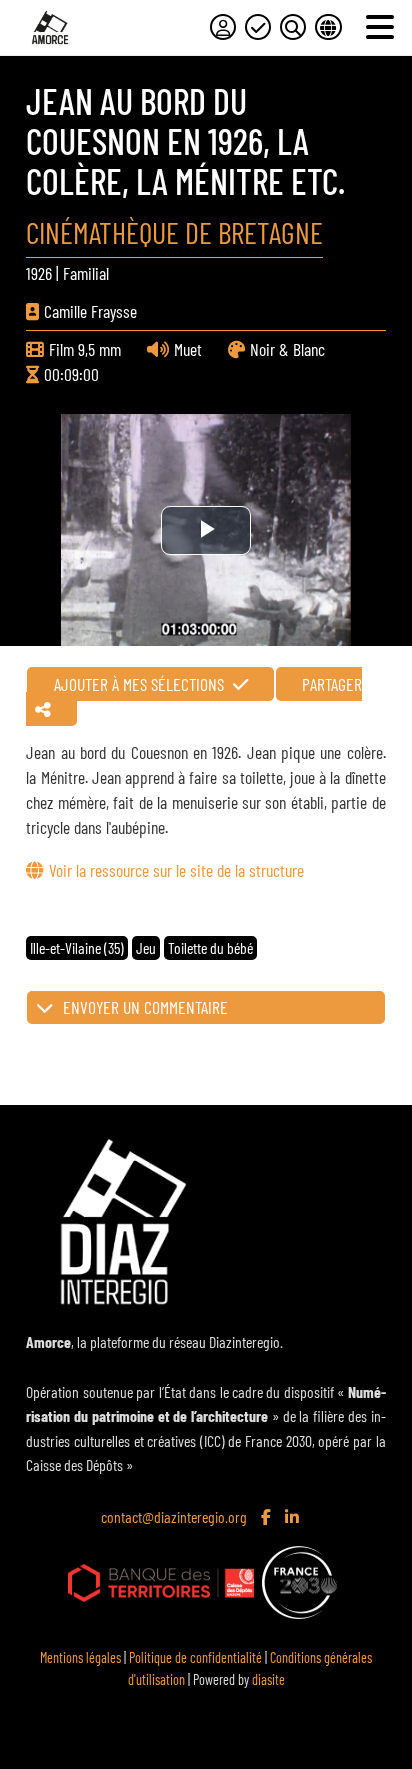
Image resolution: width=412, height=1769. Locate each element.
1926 (39, 273)
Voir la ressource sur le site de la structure (176, 870)
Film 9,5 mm (85, 349)
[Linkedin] (294, 1518)
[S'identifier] (223, 27)
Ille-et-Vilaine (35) (77, 947)
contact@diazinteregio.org (174, 1516)
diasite (268, 1679)
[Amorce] (50, 27)
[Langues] (328, 27)
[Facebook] (268, 1518)
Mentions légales (80, 1657)
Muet (188, 349)
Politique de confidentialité (195, 1657)
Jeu (146, 947)
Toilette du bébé (210, 947)
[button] (205, 1008)
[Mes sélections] (258, 27)
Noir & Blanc (287, 349)
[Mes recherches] (293, 27)
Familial (86, 273)
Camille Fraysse (90, 311)
